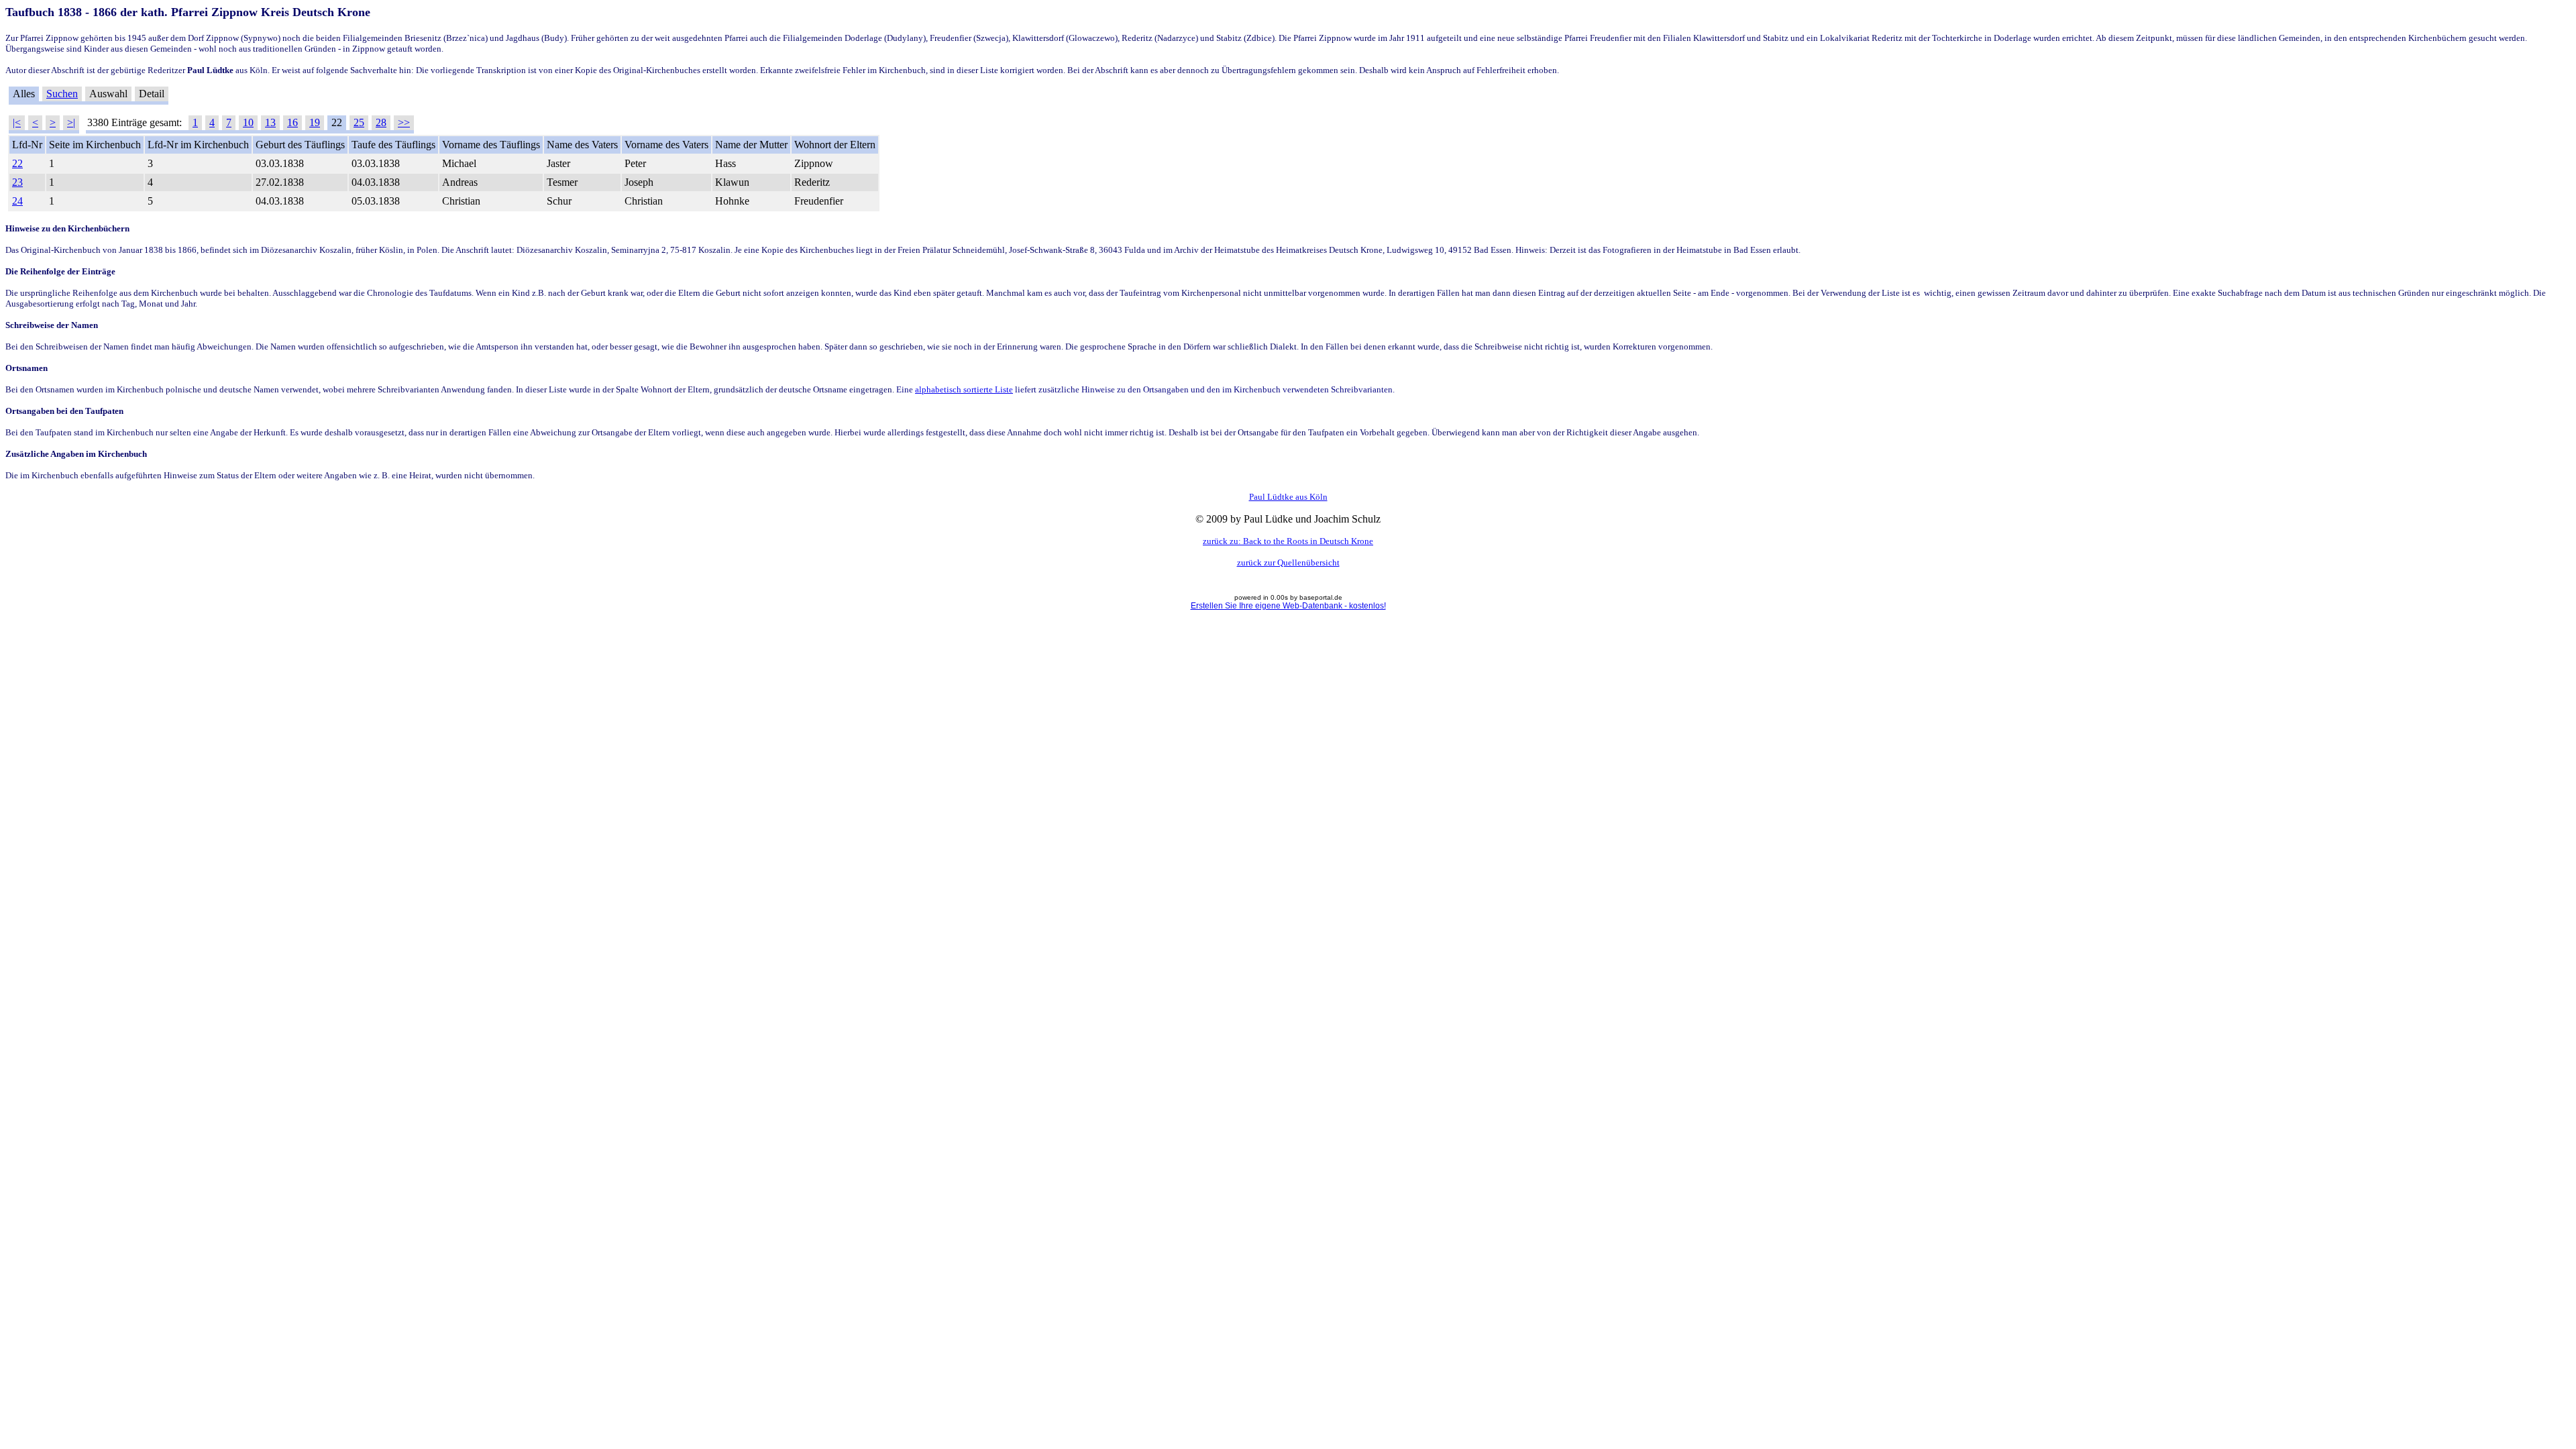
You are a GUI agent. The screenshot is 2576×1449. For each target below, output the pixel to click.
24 (17, 201)
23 (17, 182)
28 (381, 122)
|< (17, 122)
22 (17, 163)
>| (71, 122)
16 (292, 122)
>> (404, 122)
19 (315, 122)
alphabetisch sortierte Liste (964, 389)
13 (270, 122)
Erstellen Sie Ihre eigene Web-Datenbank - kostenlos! (1288, 606)
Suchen (62, 94)
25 (359, 122)
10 (248, 122)
